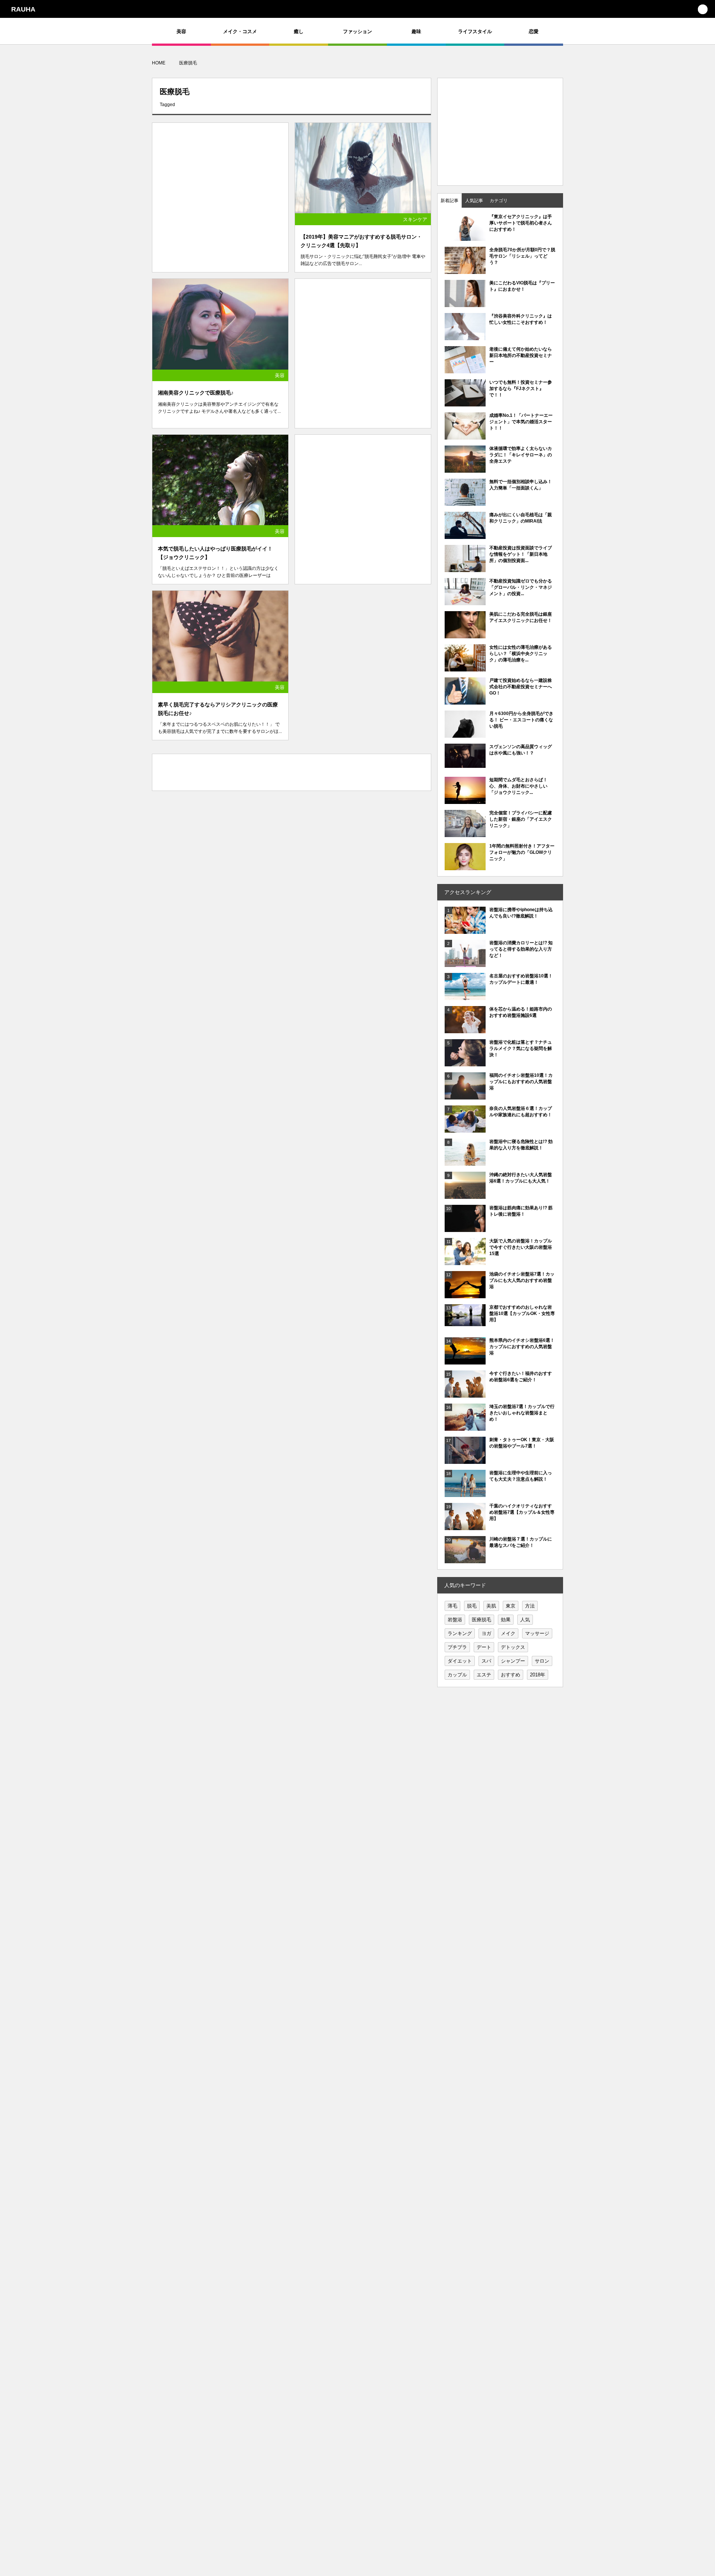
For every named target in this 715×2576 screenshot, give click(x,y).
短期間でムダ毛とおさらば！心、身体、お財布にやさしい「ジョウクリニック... (518, 786)
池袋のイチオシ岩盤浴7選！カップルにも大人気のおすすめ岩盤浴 (522, 1280)
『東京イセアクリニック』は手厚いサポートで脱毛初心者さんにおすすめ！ (521, 223)
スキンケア (415, 219)
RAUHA (23, 9)
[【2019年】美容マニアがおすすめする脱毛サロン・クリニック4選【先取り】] (363, 168)
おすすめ (511, 1675)
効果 (506, 1620)
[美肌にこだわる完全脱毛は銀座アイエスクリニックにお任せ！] (465, 635)
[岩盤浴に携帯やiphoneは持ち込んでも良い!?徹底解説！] (465, 930)
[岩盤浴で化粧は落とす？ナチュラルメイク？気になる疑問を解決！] (465, 1063)
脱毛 (472, 1606)
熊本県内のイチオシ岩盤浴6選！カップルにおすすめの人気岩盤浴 (522, 1347)
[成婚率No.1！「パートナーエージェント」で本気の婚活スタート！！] (465, 436)
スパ (486, 1661)
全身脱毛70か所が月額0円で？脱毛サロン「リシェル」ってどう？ (522, 256)
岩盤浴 (455, 1620)
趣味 (416, 31)
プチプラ (457, 1647)
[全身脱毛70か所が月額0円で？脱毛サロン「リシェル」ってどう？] (465, 274)
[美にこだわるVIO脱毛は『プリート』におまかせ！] (465, 303)
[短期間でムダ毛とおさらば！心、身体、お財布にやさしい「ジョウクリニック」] (465, 800)
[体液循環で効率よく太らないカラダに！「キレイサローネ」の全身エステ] (465, 469)
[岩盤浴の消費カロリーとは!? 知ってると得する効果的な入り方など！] (465, 963)
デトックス (513, 1647)
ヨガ (486, 1633)
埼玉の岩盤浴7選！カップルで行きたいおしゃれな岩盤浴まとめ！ (522, 1413)
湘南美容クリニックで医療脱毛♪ (196, 393)
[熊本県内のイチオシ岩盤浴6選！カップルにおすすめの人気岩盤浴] (465, 1361)
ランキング (460, 1633)
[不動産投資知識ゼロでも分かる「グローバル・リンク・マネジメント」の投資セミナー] (465, 601)
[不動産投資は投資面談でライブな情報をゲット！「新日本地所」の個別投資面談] (465, 568)
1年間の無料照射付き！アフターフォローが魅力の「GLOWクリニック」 (522, 852)
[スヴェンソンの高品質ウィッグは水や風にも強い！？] (465, 764)
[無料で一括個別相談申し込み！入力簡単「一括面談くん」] (465, 502)
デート (484, 1647)
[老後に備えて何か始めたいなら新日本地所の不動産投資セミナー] (465, 370)
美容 (181, 31)
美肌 (491, 1606)
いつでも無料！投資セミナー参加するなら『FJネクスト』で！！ (521, 389)
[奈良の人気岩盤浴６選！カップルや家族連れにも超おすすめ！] (465, 1129)
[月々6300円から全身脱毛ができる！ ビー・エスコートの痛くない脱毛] (465, 734)
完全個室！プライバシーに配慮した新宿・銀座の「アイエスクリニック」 (521, 819)
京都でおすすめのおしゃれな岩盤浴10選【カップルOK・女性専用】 (522, 1313)
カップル (457, 1675)
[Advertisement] (220, 191)
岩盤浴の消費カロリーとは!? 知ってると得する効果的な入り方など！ (521, 949)
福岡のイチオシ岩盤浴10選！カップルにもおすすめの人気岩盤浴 (521, 1082)
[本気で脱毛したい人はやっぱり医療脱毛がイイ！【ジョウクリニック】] (220, 480)
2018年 (538, 1675)
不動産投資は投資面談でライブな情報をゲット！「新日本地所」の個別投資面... (521, 554)
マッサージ (537, 1633)
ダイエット (460, 1661)
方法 (530, 1606)
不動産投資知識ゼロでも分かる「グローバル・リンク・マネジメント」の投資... (521, 587)
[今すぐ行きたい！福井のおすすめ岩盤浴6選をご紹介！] (465, 1394)
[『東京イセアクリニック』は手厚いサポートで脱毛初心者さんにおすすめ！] (465, 237)
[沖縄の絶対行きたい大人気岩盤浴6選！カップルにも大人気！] (465, 1195)
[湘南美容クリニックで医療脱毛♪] (220, 324)
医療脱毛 (482, 1620)
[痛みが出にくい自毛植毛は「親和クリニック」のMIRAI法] (465, 535)
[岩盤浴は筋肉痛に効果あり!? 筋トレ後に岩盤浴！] (465, 1228)
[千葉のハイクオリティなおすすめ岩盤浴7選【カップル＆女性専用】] (465, 1526)
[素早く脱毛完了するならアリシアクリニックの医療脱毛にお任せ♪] (220, 636)
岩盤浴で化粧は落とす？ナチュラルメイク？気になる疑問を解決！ (521, 1048)
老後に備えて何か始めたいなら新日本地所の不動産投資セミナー (521, 355)
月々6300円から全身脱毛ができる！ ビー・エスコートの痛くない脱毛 (521, 720)
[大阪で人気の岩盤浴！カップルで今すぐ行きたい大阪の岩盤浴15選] (465, 1261)
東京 (511, 1606)
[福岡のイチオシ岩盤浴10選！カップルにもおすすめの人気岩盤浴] (465, 1096)
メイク (508, 1633)
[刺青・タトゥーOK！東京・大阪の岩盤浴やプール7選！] (465, 1460)
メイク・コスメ (240, 31)
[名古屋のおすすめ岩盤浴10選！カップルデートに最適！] (465, 996)
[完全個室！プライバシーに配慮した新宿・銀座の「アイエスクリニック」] (465, 833)
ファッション (357, 31)
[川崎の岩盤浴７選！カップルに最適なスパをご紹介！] (465, 1560)
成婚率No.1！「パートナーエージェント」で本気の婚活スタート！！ (521, 422)
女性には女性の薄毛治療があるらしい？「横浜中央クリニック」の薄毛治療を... (521, 654)
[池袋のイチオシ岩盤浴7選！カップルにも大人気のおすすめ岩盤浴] (465, 1295)
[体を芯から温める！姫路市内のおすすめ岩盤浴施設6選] (465, 1030)
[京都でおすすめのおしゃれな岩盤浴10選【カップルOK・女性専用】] (465, 1322)
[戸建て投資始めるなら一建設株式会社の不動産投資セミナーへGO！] (465, 701)
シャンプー (513, 1661)
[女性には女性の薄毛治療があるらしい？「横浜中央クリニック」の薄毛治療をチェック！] (465, 668)
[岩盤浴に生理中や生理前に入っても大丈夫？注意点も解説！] (465, 1493)
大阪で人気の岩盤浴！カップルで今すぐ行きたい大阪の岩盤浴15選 (521, 1247)
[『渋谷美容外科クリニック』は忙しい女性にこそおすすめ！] (465, 336)
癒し (299, 31)
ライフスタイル (475, 31)
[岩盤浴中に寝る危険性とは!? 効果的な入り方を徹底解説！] (465, 1163)
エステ (484, 1675)
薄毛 (452, 1606)
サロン (542, 1661)
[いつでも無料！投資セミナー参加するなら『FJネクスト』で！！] (465, 403)
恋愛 (534, 31)
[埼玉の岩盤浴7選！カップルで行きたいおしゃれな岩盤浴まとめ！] (465, 1427)
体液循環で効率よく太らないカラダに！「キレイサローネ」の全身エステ (521, 455)
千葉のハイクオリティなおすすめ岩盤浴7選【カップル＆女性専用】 (522, 1512)
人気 (525, 1620)
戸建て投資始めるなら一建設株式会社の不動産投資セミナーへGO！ (521, 687)
